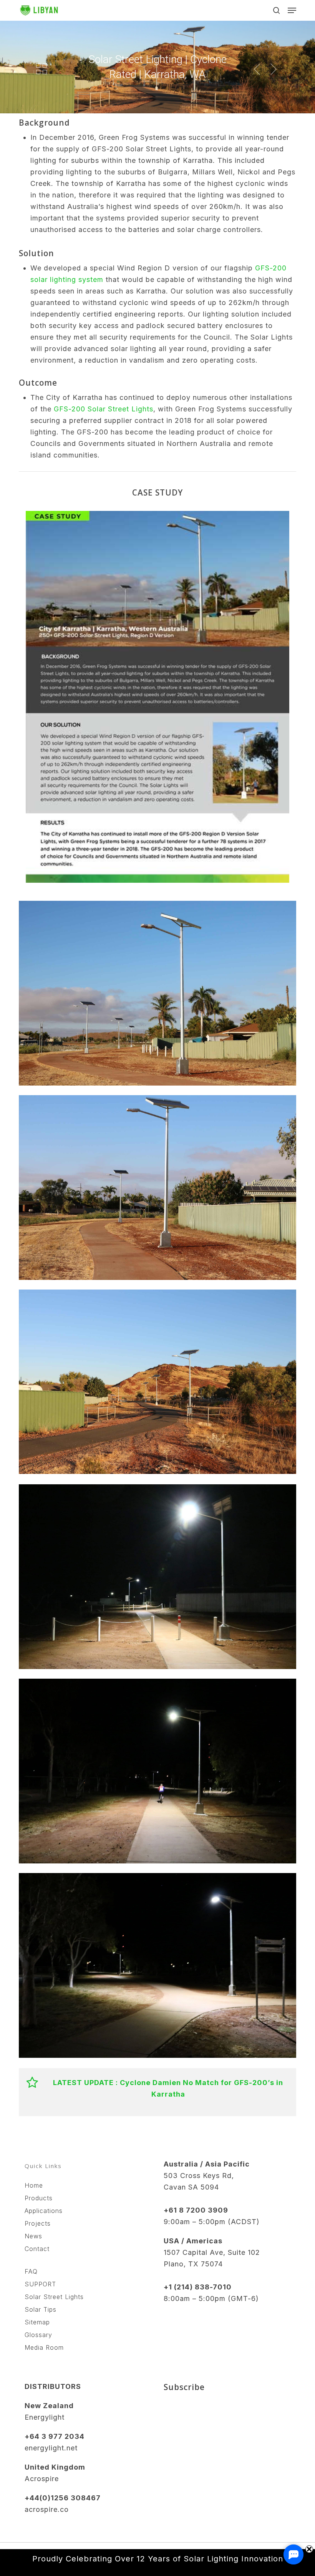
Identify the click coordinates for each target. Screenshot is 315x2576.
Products (39, 2198)
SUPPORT (40, 2284)
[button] (292, 10)
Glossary (38, 2335)
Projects (38, 2223)
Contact (37, 2249)
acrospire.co (47, 2509)
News (33, 2236)
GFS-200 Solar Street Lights (104, 409)
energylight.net (51, 2448)
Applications (44, 2211)
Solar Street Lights (54, 2297)
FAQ (31, 2271)
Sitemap (37, 2322)
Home (34, 2185)
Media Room (44, 2347)
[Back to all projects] (41, 69)
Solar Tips (41, 2309)
